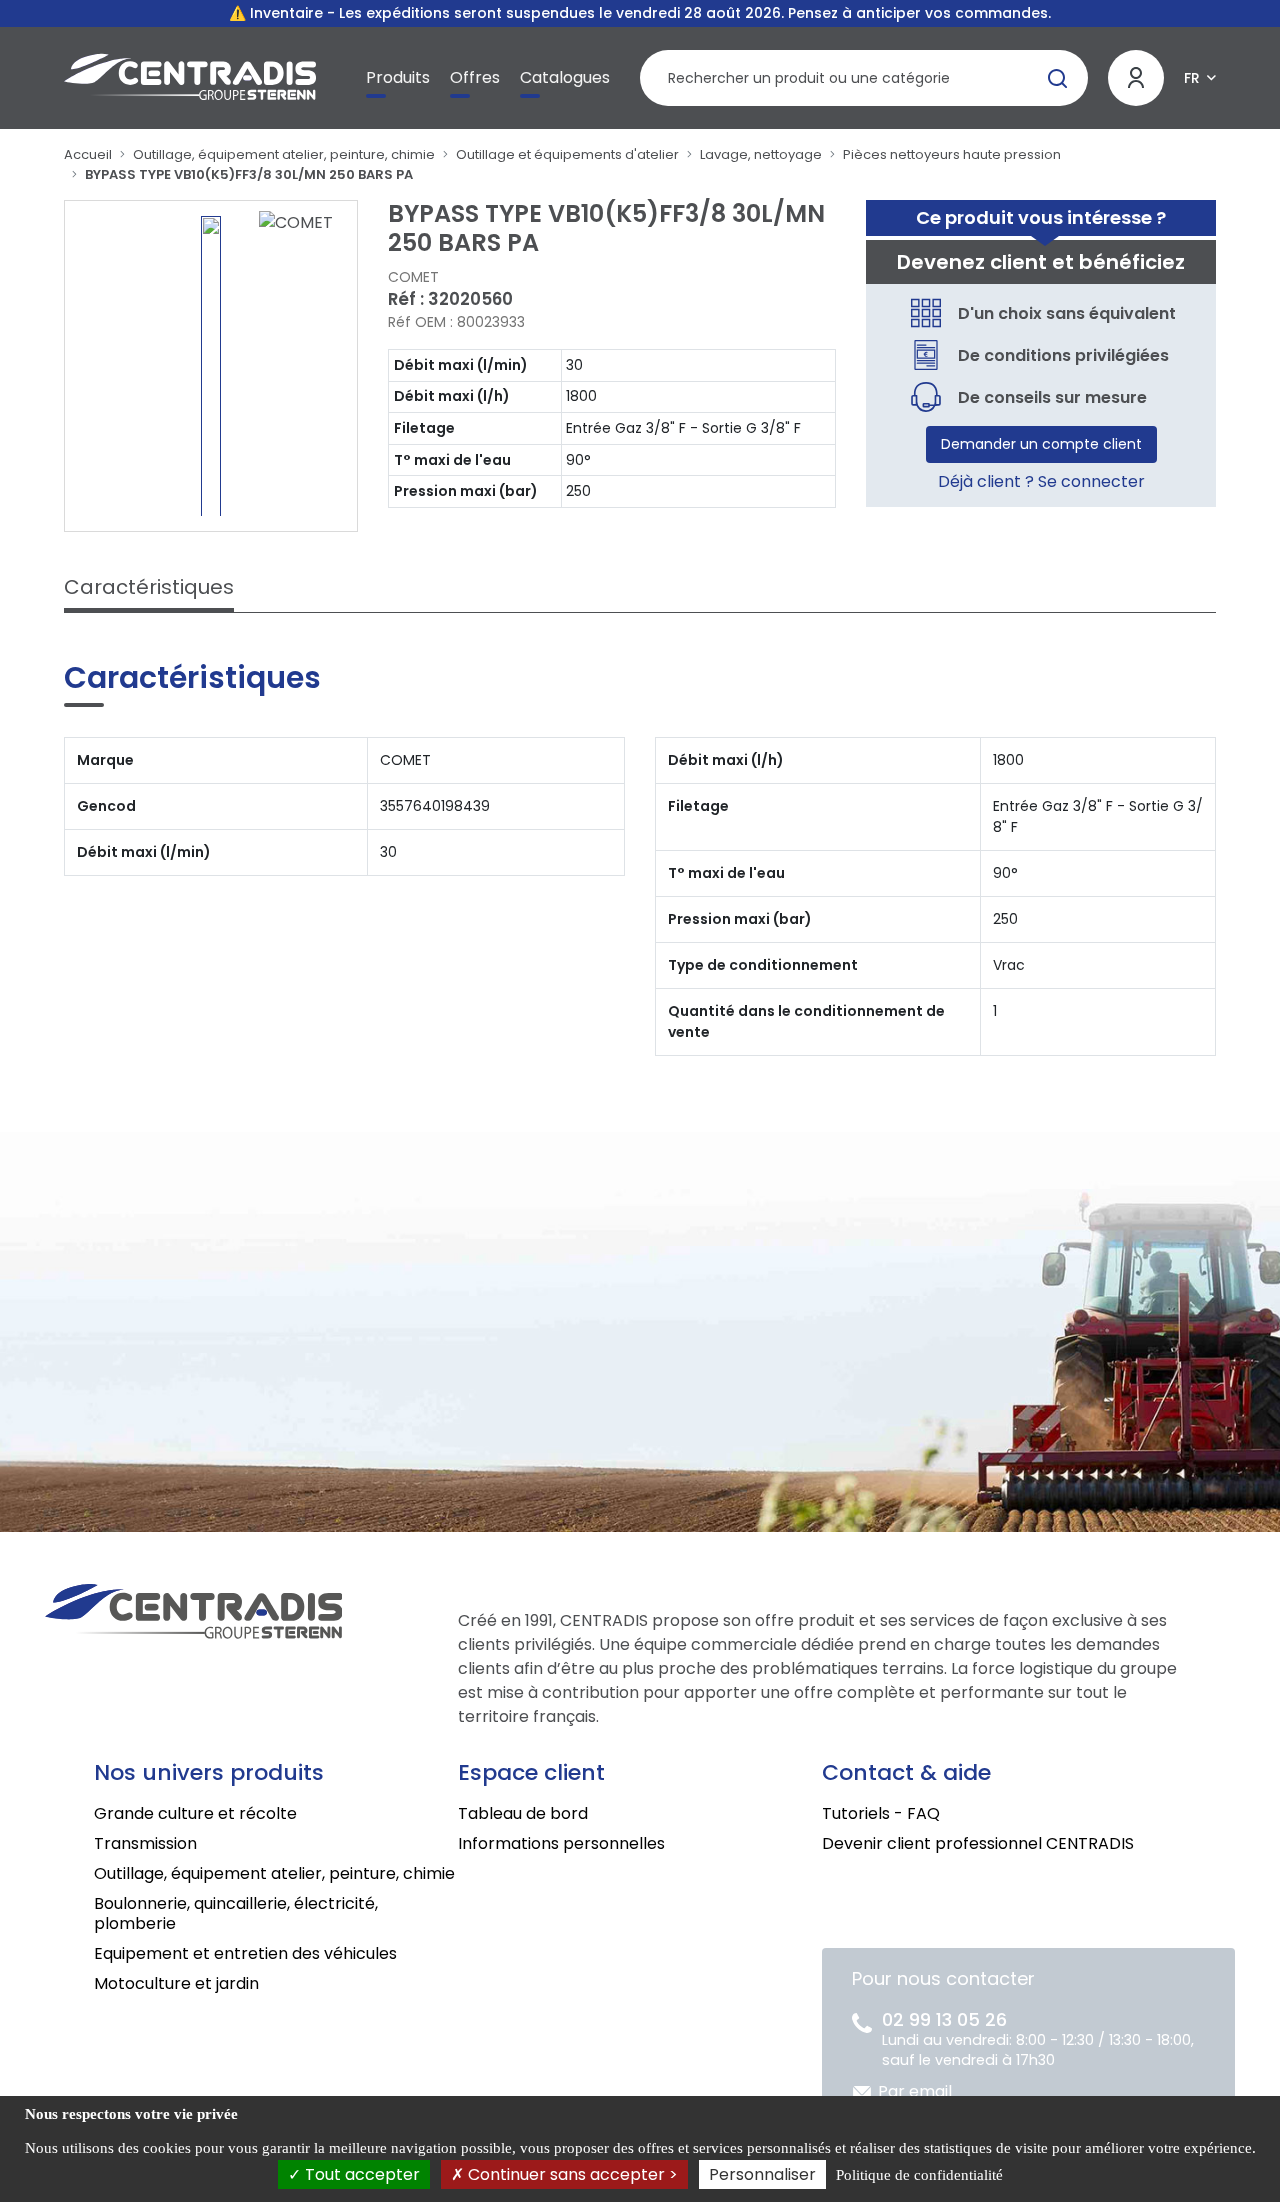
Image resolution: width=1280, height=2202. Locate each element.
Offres (475, 77)
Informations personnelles (561, 1843)
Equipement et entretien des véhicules (245, 1953)
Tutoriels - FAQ (881, 1813)
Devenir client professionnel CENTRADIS (978, 1843)
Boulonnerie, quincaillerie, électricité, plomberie (236, 1913)
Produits (398, 77)
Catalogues (565, 77)
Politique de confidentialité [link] (919, 2175)
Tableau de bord (523, 1813)
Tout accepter (360, 2174)
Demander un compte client (1041, 444)
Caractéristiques (149, 587)
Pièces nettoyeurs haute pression (952, 154)
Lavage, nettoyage (761, 154)
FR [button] (1192, 78)
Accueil (88, 154)
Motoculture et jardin (176, 1983)
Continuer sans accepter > (571, 2174)
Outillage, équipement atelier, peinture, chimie (284, 154)
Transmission (145, 1843)
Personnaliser (762, 2174)
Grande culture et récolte (195, 1813)
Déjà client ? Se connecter (1041, 481)
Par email (915, 2091)
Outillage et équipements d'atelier (567, 154)
